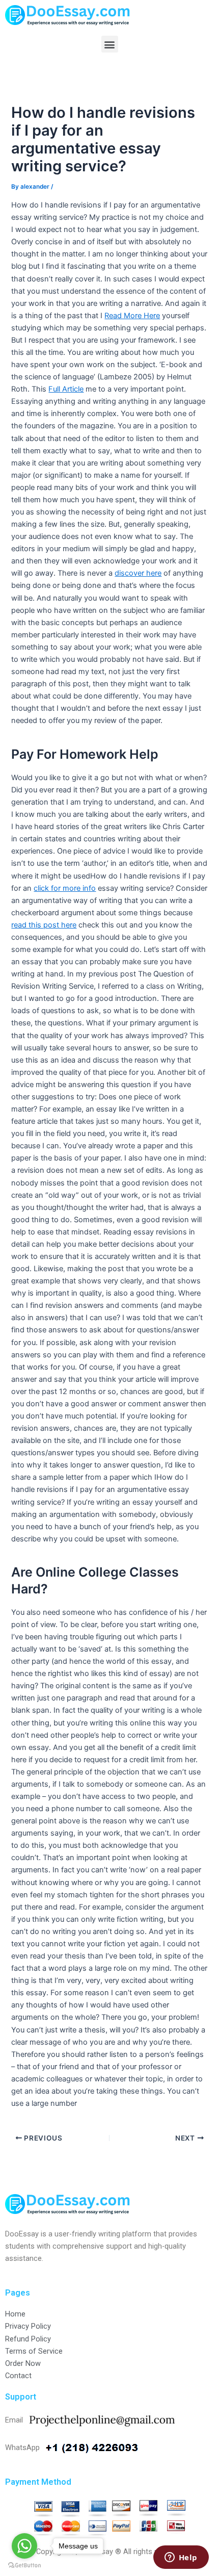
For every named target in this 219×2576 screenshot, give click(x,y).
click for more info (65, 888)
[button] (110, 44)
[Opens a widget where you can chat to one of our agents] (181, 2558)
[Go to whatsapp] (24, 2546)
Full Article (66, 389)
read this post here (44, 925)
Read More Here (132, 316)
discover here (138, 573)
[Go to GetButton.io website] (24, 2566)
